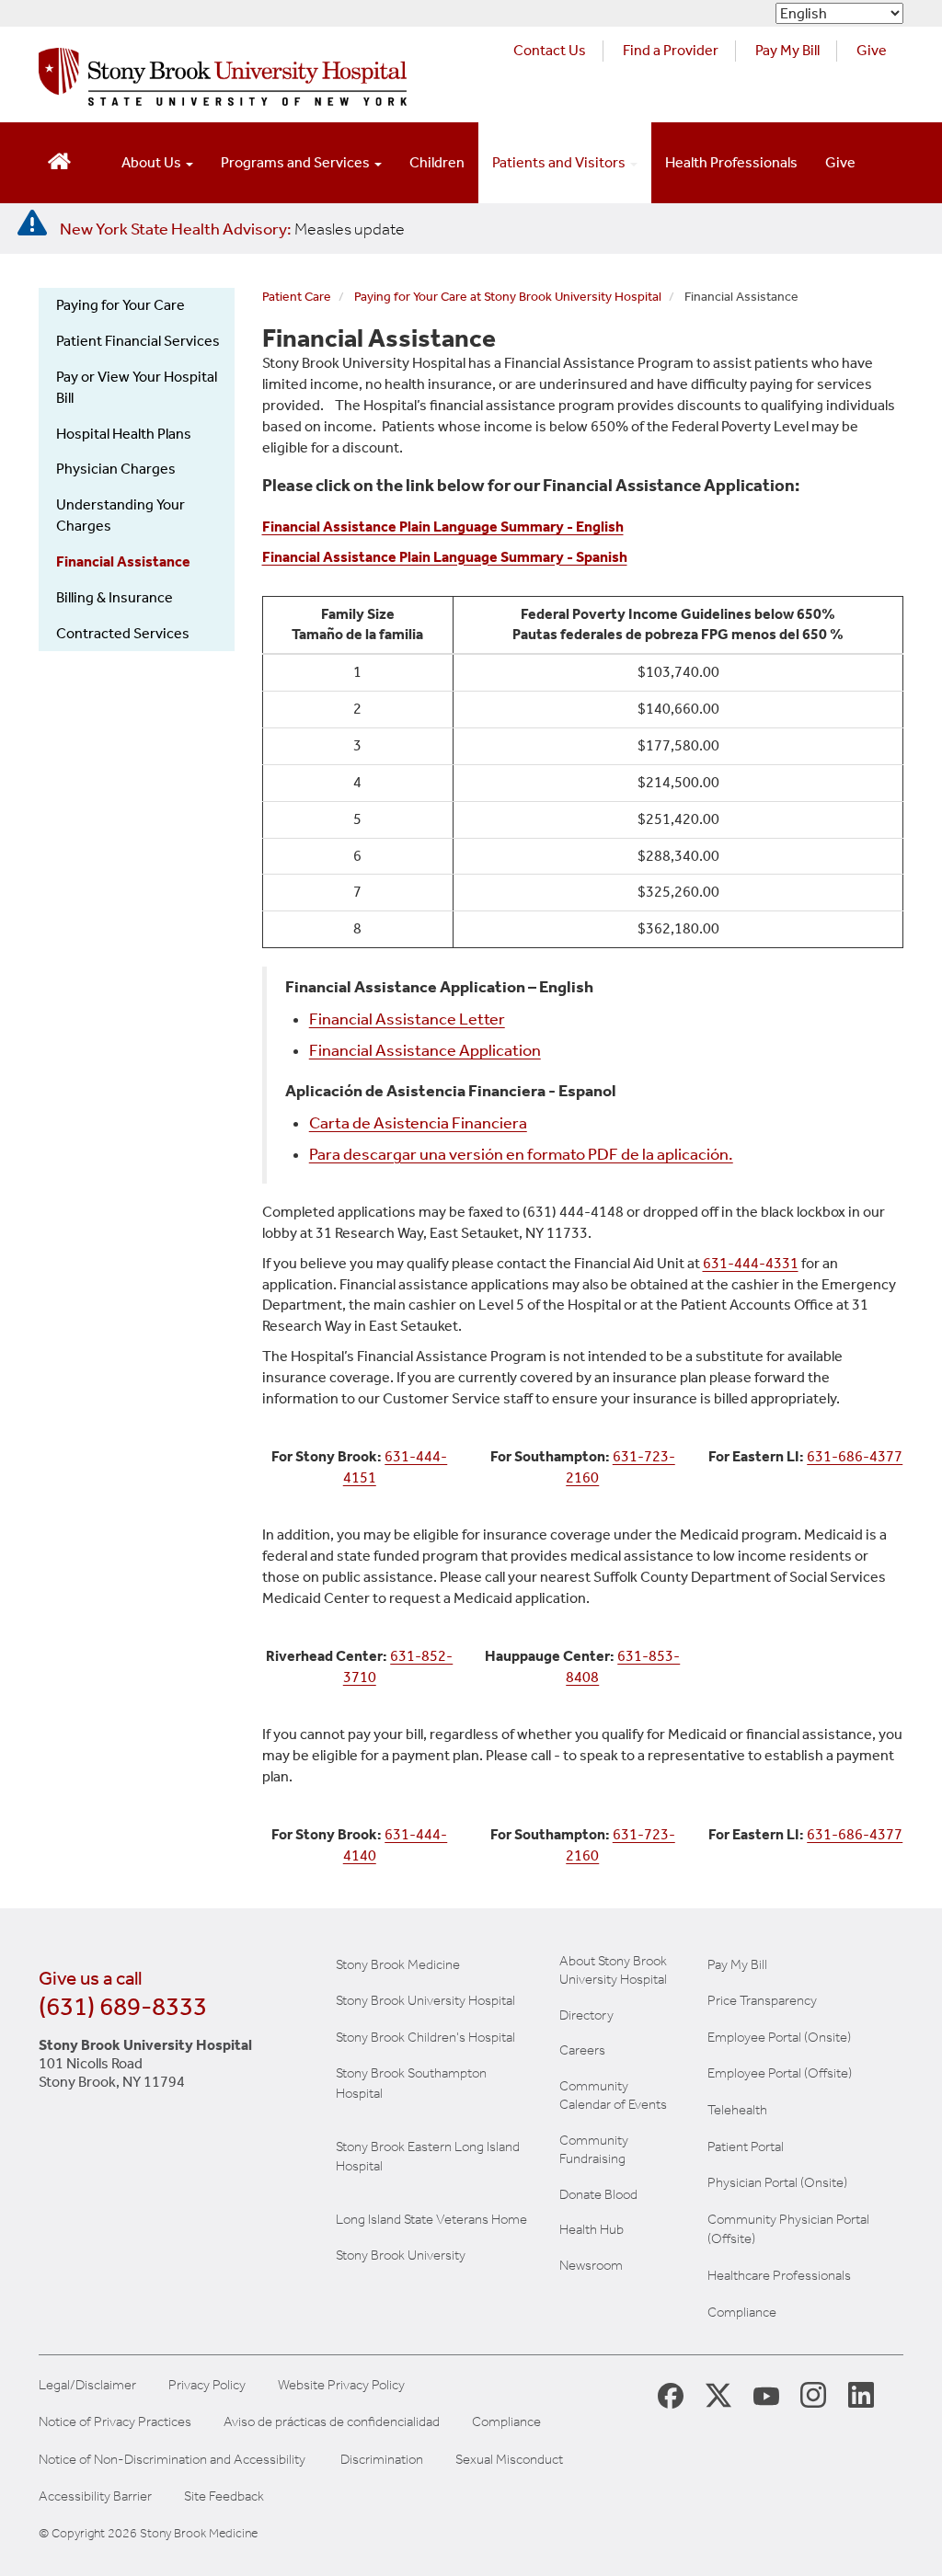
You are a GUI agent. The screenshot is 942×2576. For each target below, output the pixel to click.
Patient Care (297, 297)
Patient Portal (746, 2147)
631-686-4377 (855, 1456)
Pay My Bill (787, 50)
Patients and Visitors (560, 162)
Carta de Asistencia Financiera (418, 1123)
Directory (586, 2015)
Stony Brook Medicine (398, 1964)
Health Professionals (731, 162)
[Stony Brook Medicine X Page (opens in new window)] (718, 2394)
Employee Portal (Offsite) (780, 2073)
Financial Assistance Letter (407, 1019)
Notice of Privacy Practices (115, 2422)
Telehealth (737, 2110)
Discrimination (382, 2460)
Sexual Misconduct (509, 2460)
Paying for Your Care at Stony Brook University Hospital (508, 297)
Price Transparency (762, 2000)
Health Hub (592, 2229)
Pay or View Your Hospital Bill (137, 387)
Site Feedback (224, 2496)
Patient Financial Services (138, 341)
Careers (582, 2050)
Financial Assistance (123, 561)
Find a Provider (671, 50)
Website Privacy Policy (341, 2385)
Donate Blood (598, 2194)
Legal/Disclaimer (87, 2385)
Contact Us (550, 50)
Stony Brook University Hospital (425, 2000)
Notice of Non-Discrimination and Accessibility (172, 2460)
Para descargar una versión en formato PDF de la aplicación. (521, 1155)
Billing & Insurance (115, 597)
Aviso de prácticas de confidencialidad (332, 2422)
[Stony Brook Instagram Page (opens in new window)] (813, 2394)
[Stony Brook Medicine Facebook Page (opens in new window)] (671, 2394)
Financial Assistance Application (425, 1051)
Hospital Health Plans (124, 434)
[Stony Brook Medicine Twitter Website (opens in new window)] (766, 2394)
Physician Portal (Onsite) (777, 2182)
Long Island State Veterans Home (431, 2219)
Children (437, 162)
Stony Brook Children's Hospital (425, 2037)
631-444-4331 (751, 1263)
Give (872, 50)
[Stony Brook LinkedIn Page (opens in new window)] (861, 2394)
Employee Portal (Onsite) (779, 2037)
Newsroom (591, 2265)
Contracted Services (123, 633)
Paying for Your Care (121, 305)
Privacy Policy (207, 2385)
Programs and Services (297, 162)
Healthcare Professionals (779, 2275)
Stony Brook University (401, 2255)
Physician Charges (116, 469)
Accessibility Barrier (95, 2496)
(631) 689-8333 (123, 2006)
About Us (153, 162)
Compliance (742, 2312)
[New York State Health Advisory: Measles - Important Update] (32, 223)
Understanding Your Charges (121, 515)
